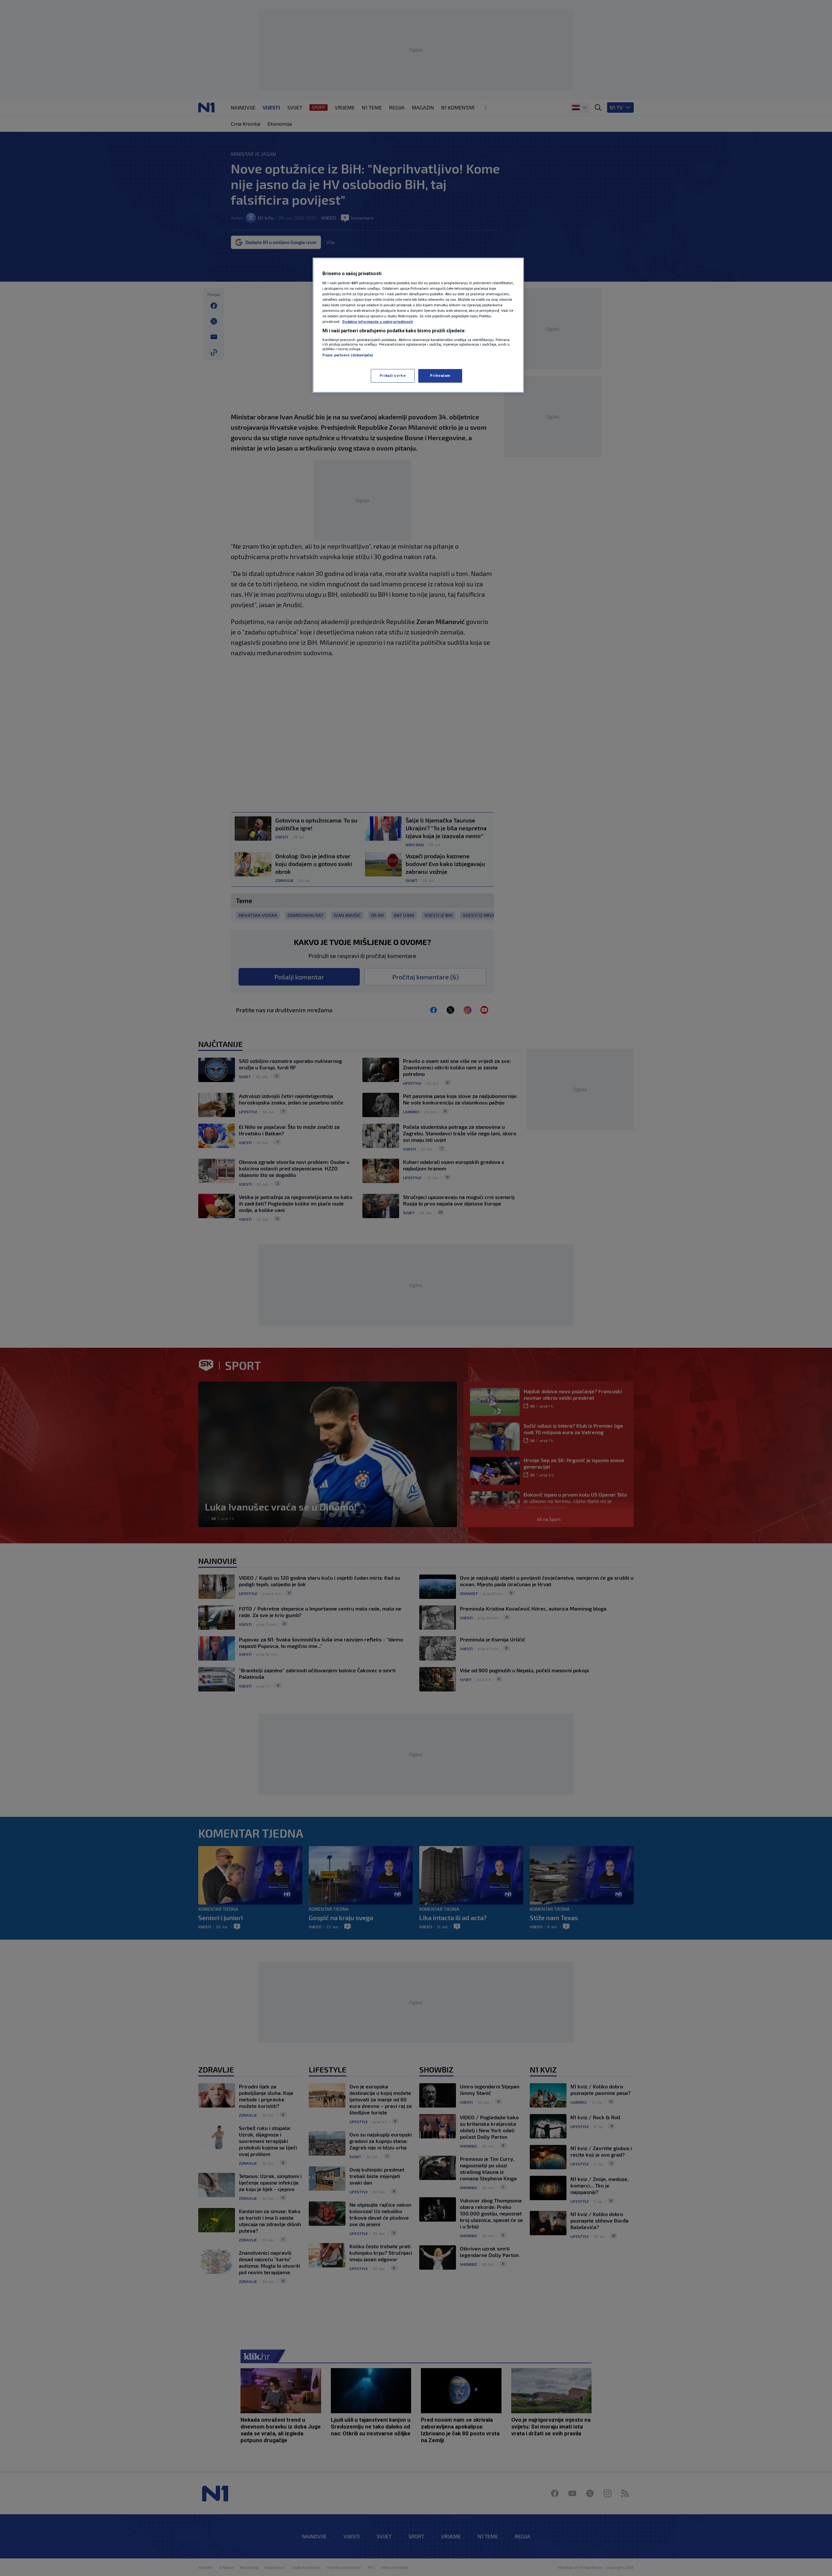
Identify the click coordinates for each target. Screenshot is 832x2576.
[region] (418, 325)
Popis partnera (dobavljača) (348, 355)
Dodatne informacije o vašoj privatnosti (377, 322)
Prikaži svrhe (393, 376)
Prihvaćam (440, 376)
